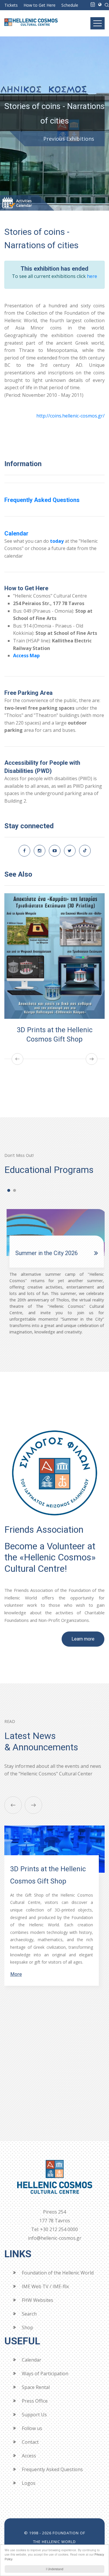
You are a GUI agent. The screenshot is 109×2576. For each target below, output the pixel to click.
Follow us (32, 2428)
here (92, 276)
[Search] (107, 4)
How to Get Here (40, 5)
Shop (27, 2327)
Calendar (16, 533)
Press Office (35, 2401)
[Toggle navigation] (98, 23)
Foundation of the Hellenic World (58, 2273)
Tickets (11, 5)
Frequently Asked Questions (42, 500)
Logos (29, 2483)
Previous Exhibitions (69, 139)
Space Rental (36, 2387)
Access (29, 2456)
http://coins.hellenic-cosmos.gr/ (70, 416)
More (16, 2013)
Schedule (70, 5)
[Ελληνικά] (100, 4)
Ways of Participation (45, 2374)
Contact (30, 2442)
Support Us (34, 2415)
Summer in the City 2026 (44, 1253)
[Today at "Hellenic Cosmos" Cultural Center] (93, 4)
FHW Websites (37, 2300)
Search (29, 2314)
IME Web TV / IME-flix (45, 2286)
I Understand (55, 2569)
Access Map (26, 656)
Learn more (83, 1639)
